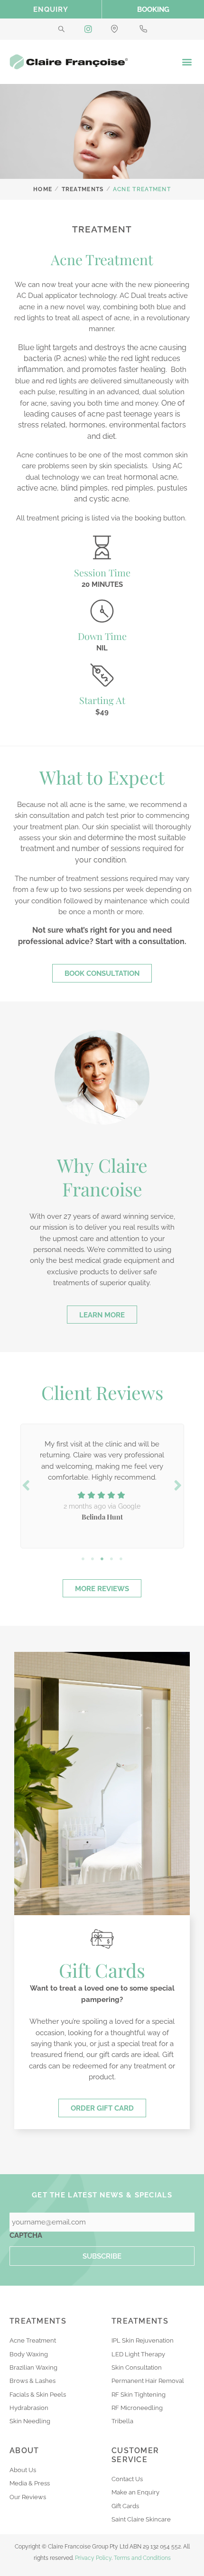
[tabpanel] (102, 1484)
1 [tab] (83, 1559)
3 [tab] (102, 1559)
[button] (187, 62)
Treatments (83, 189)
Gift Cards (102, 1970)
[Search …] (61, 29)
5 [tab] (121, 1559)
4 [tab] (111, 1559)
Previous (26, 1485)
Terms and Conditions (142, 2558)
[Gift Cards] (102, 1939)
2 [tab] (93, 1559)
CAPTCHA (26, 2235)
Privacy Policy (93, 2558)
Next (178, 1485)
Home (43, 189)
